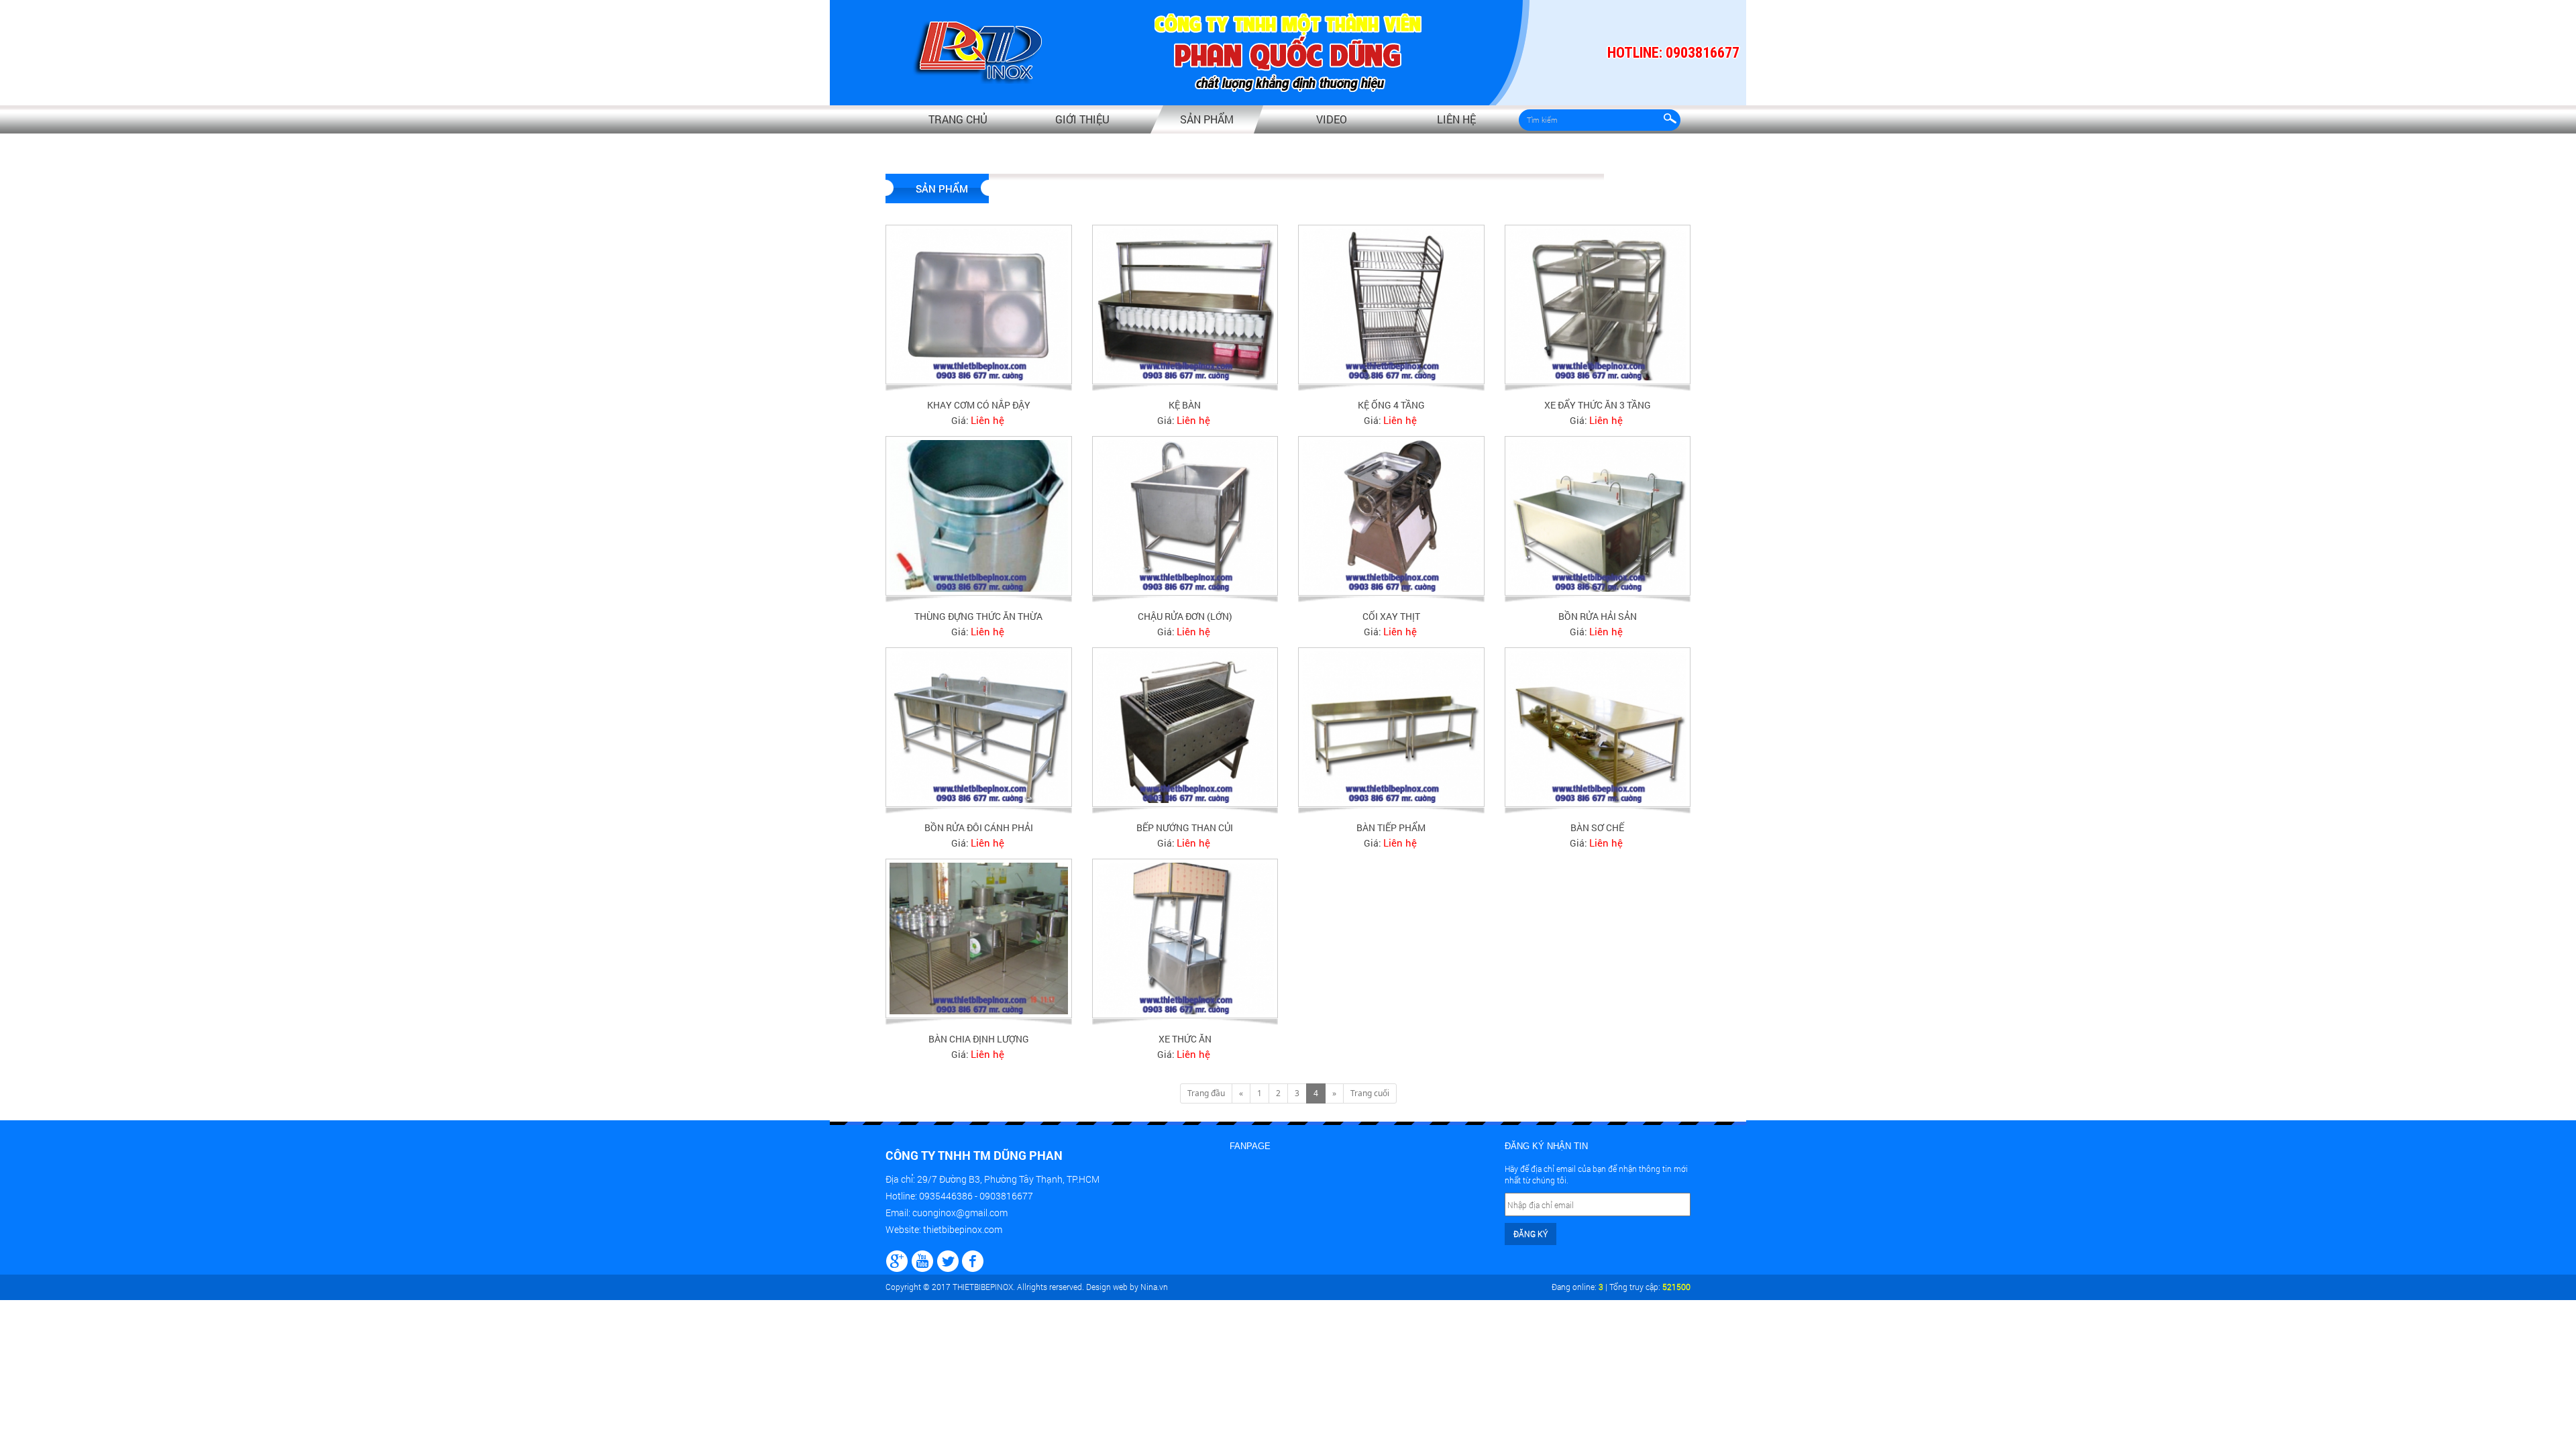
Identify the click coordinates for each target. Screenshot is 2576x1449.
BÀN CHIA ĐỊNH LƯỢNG (979, 1039)
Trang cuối (1370, 1093)
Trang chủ (958, 119)
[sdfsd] (973, 1259)
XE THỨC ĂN (1185, 1039)
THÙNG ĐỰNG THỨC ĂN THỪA (978, 616)
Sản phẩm (1207, 119)
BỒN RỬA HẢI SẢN (1598, 616)
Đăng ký (1531, 1234)
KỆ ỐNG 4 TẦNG (1391, 405)
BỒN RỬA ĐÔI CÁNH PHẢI (979, 827)
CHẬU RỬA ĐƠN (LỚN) (1185, 616)
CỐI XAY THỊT (1391, 616)
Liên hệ (1456, 119)
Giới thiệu (1082, 119)
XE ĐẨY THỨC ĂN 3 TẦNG (1598, 405)
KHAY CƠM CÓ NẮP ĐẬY (979, 405)
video (1332, 119)
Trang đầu (1206, 1093)
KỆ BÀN (1185, 405)
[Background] (897, 1259)
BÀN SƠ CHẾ (1597, 827)
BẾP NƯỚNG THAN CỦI (1185, 827)
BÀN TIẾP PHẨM (1391, 827)
